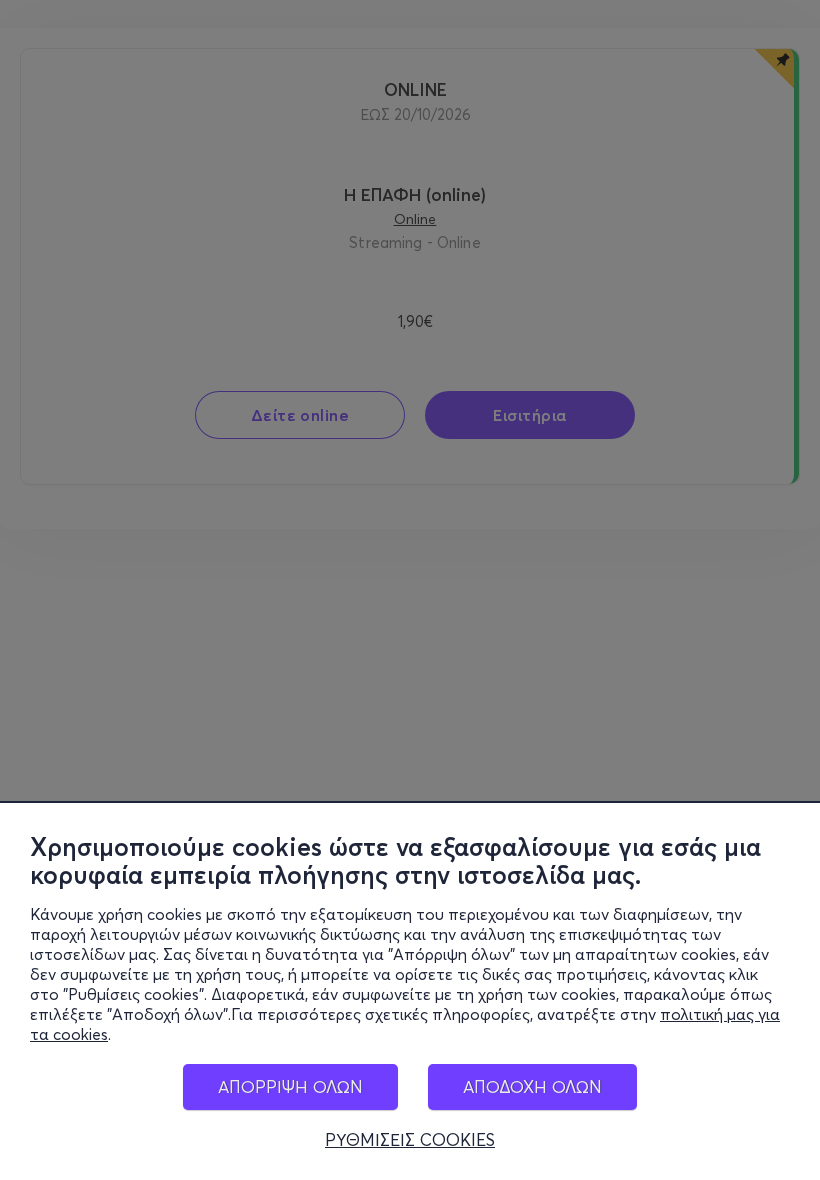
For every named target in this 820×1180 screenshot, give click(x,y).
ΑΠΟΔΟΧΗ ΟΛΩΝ (532, 1086)
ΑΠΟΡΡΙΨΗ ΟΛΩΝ (290, 1086)
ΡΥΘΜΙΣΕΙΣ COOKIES (410, 1140)
